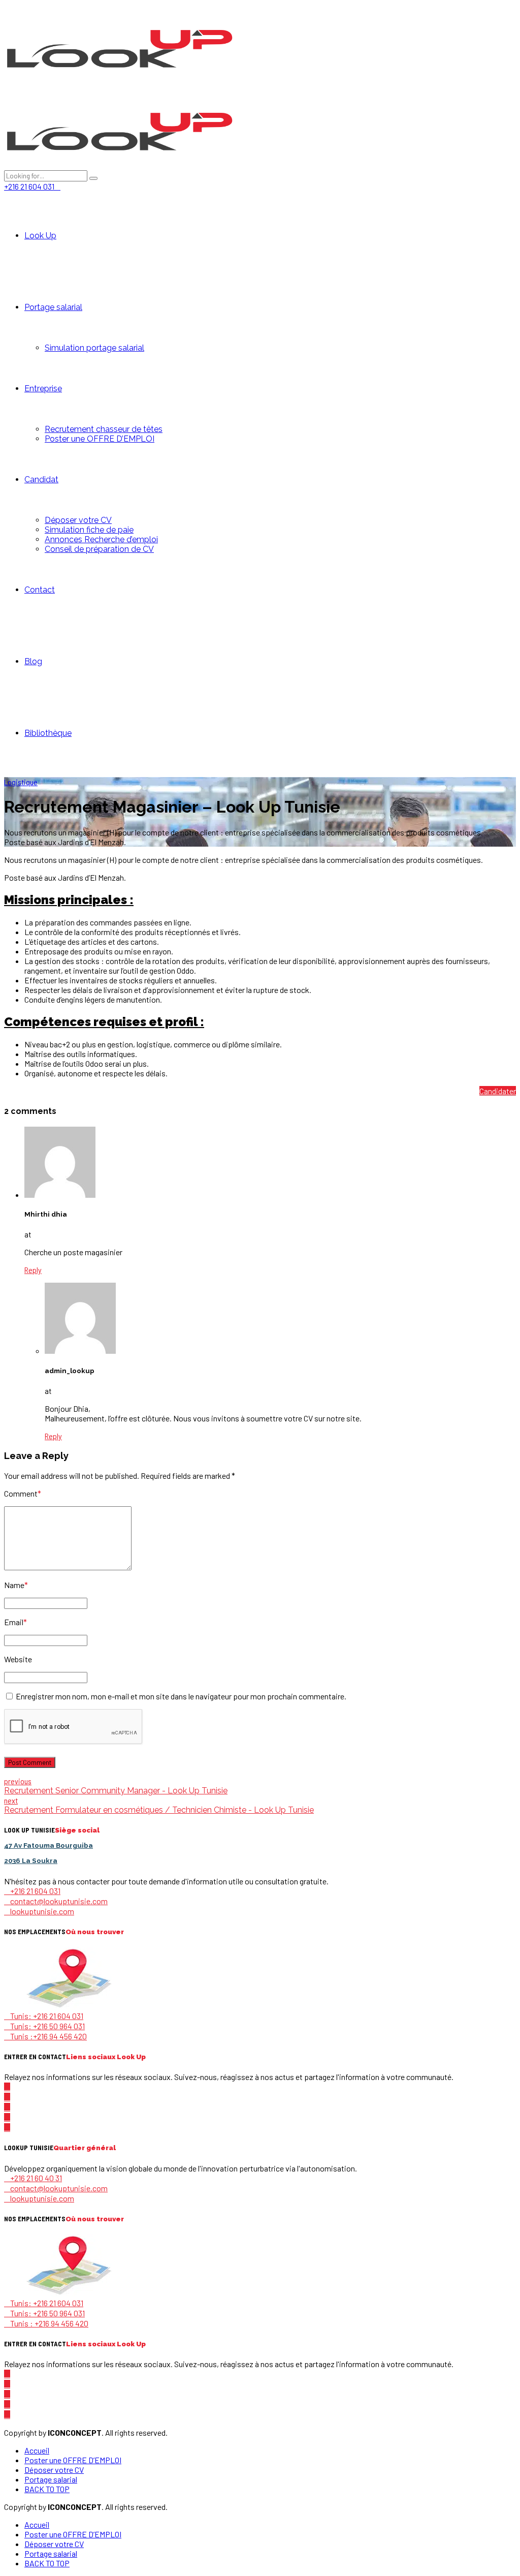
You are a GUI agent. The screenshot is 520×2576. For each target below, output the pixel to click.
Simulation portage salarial (94, 348)
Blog (33, 661)
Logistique (21, 782)
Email (15, 1622)
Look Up (40, 236)
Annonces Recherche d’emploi (101, 539)
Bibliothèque (48, 733)
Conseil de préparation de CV (99, 549)
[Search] (93, 178)
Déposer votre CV (78, 520)
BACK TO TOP (47, 2489)
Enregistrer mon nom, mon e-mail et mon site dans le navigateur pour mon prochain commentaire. (181, 1696)
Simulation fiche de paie (89, 530)
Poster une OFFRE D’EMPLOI (100, 439)
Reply (33, 1270)
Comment (23, 1493)
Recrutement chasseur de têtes (104, 429)
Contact (40, 590)
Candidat (41, 479)
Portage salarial (53, 307)
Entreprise (43, 389)
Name (16, 1585)
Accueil (37, 2450)
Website (18, 1659)
